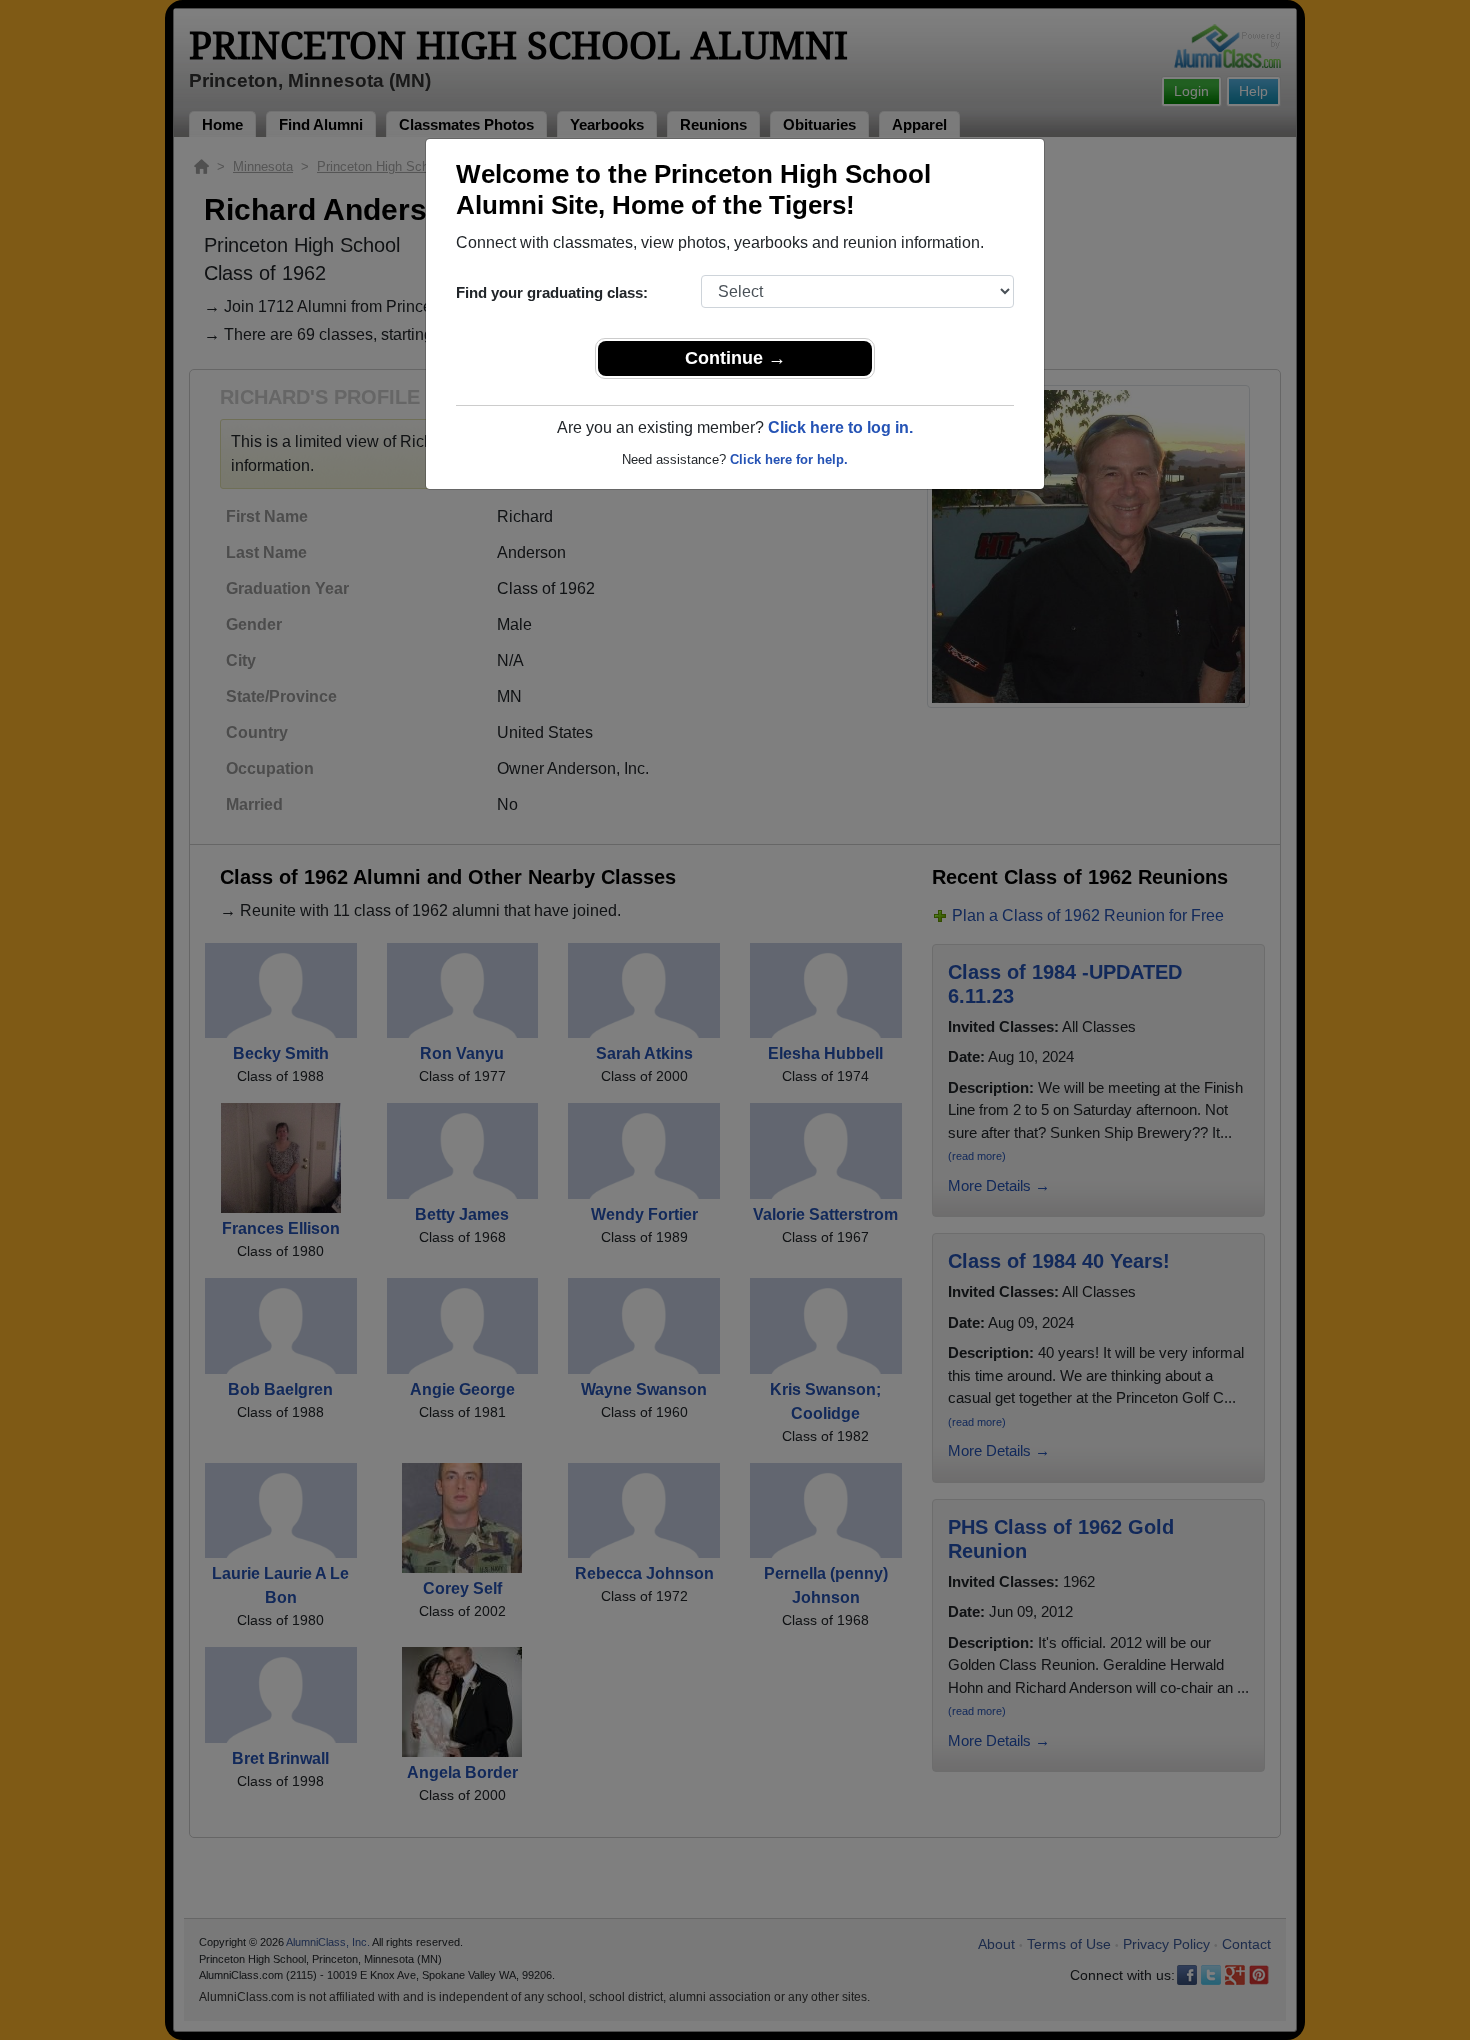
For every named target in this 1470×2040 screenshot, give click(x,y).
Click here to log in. (840, 427)
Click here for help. (789, 459)
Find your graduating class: (552, 292)
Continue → (735, 358)
